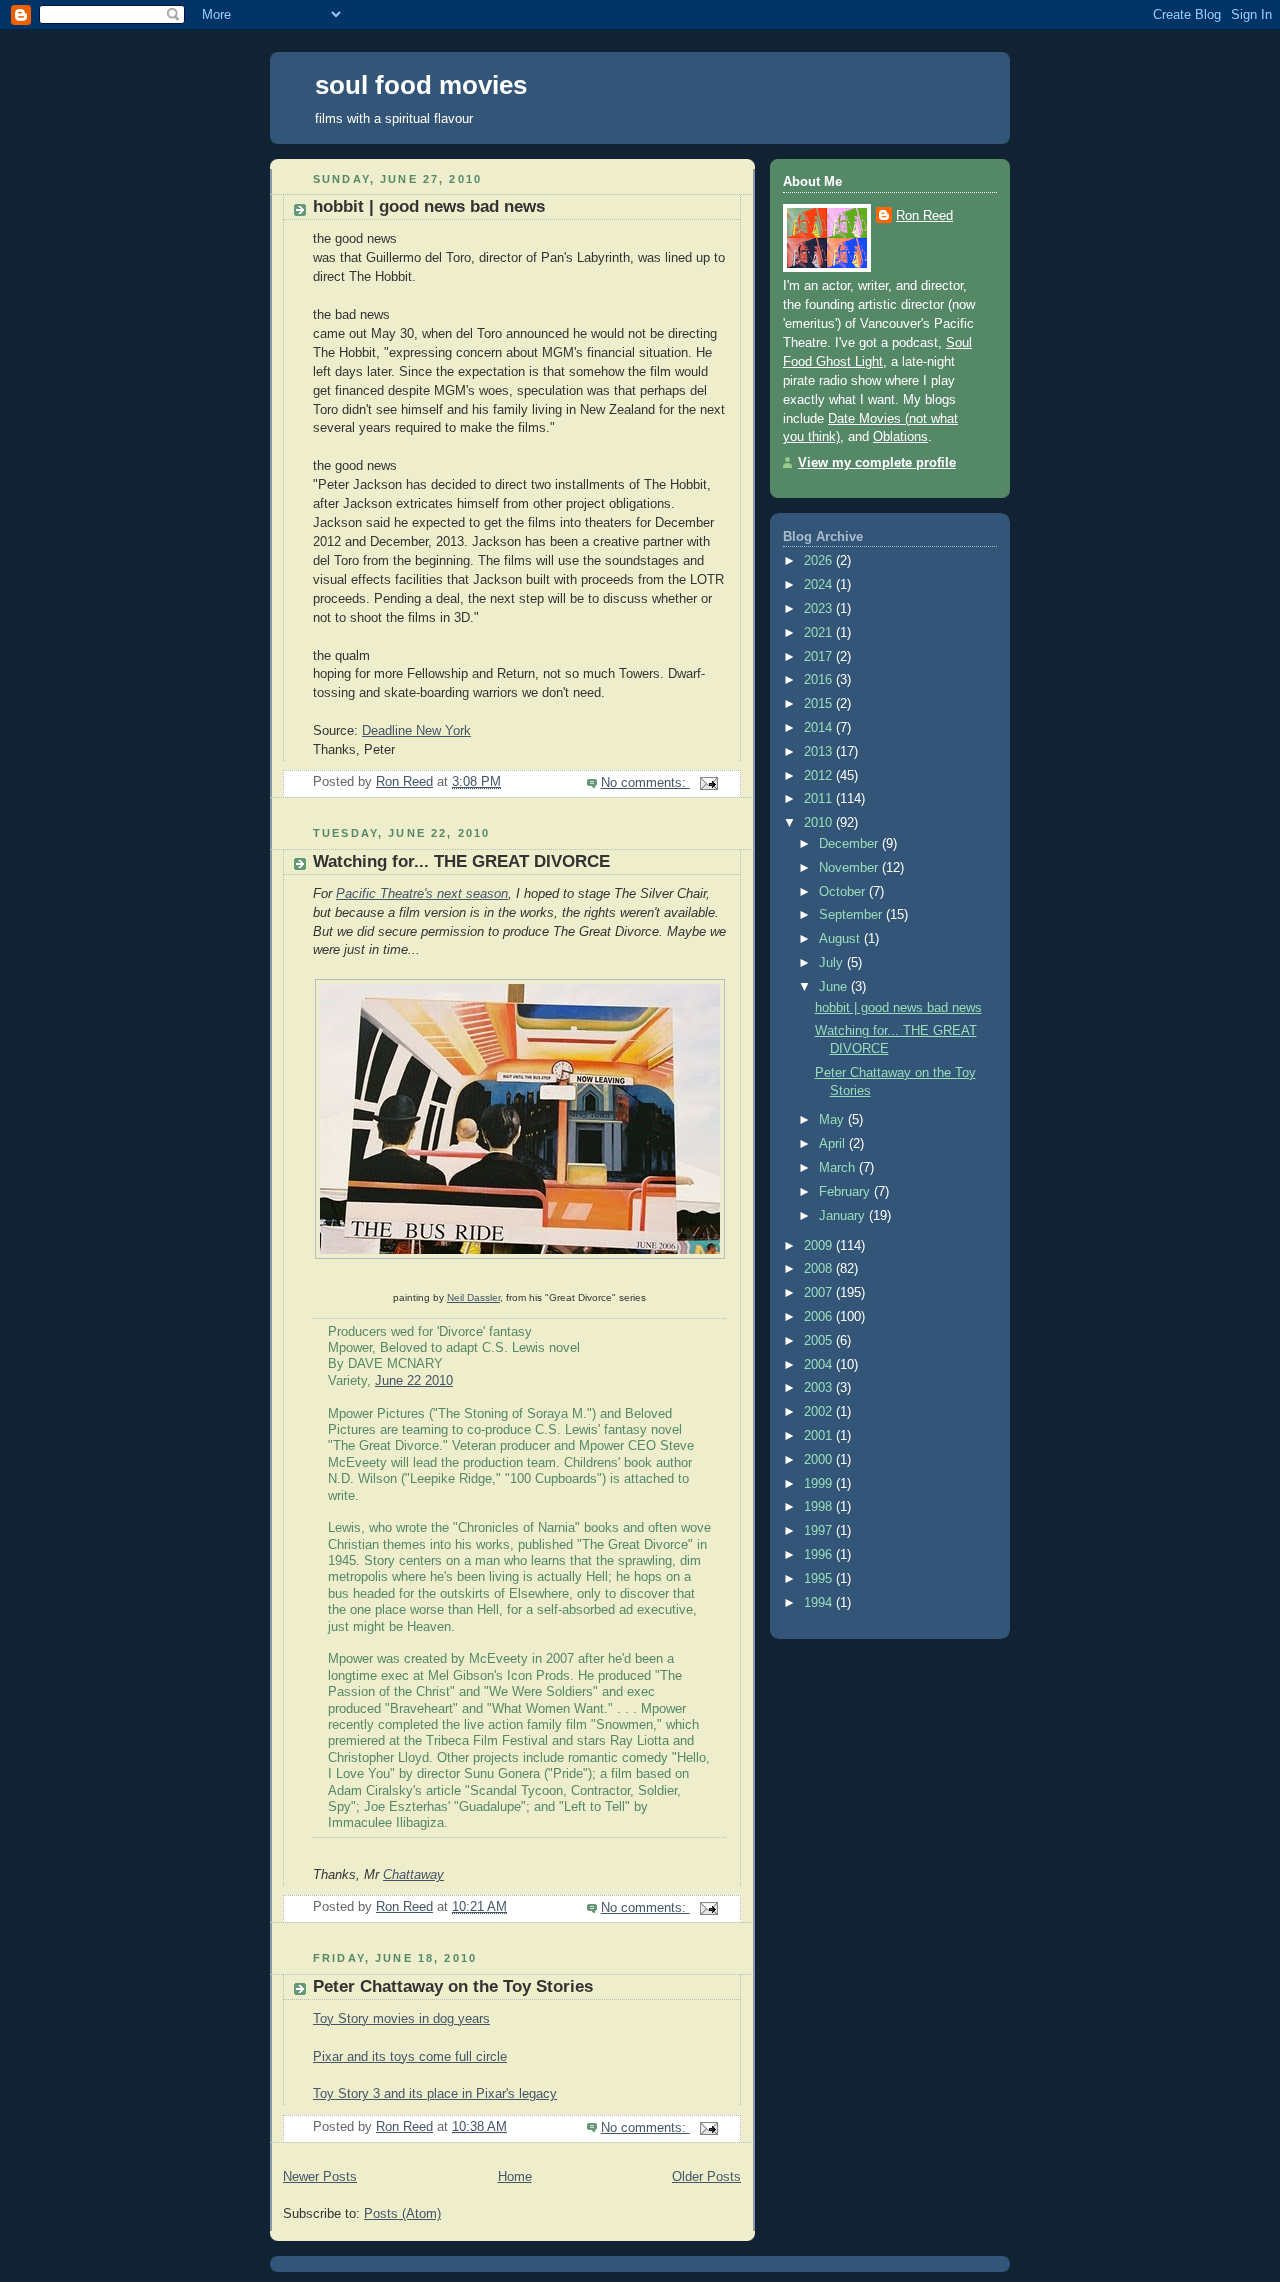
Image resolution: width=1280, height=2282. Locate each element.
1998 (820, 1507)
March (839, 1168)
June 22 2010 (414, 1381)
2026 (820, 561)
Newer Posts (320, 2177)
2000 (820, 1460)
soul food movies (421, 85)
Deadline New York (416, 731)
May (833, 1120)
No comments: (645, 783)
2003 (820, 1388)
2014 (820, 728)
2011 (820, 799)
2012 (820, 776)
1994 (820, 1603)
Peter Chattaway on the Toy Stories (453, 1986)
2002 (820, 1412)
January (844, 1216)
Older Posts (706, 2177)
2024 (820, 585)
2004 (820, 1365)
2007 (820, 1293)
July (833, 963)
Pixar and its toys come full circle (410, 2057)
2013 (820, 752)
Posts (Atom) (402, 2214)
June (835, 987)
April (834, 1144)
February (846, 1192)
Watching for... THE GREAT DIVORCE (461, 861)
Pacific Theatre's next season (422, 894)
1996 (820, 1555)
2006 (820, 1317)
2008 (820, 1269)
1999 (820, 1484)
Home (515, 2177)
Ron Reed (924, 216)
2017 (820, 657)
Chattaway (413, 1875)
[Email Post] (708, 783)
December (850, 844)
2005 (820, 1341)
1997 (820, 1531)
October (844, 892)
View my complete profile (877, 463)
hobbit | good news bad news (429, 206)
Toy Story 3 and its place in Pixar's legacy (435, 2094)
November (850, 868)
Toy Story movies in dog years (401, 2019)
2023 (820, 609)
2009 (820, 1246)
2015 (820, 704)
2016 (820, 680)
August (841, 939)
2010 (820, 823)
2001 (820, 1436)
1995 (820, 1579)
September (852, 915)
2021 (820, 633)
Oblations (900, 437)
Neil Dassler (473, 1297)
